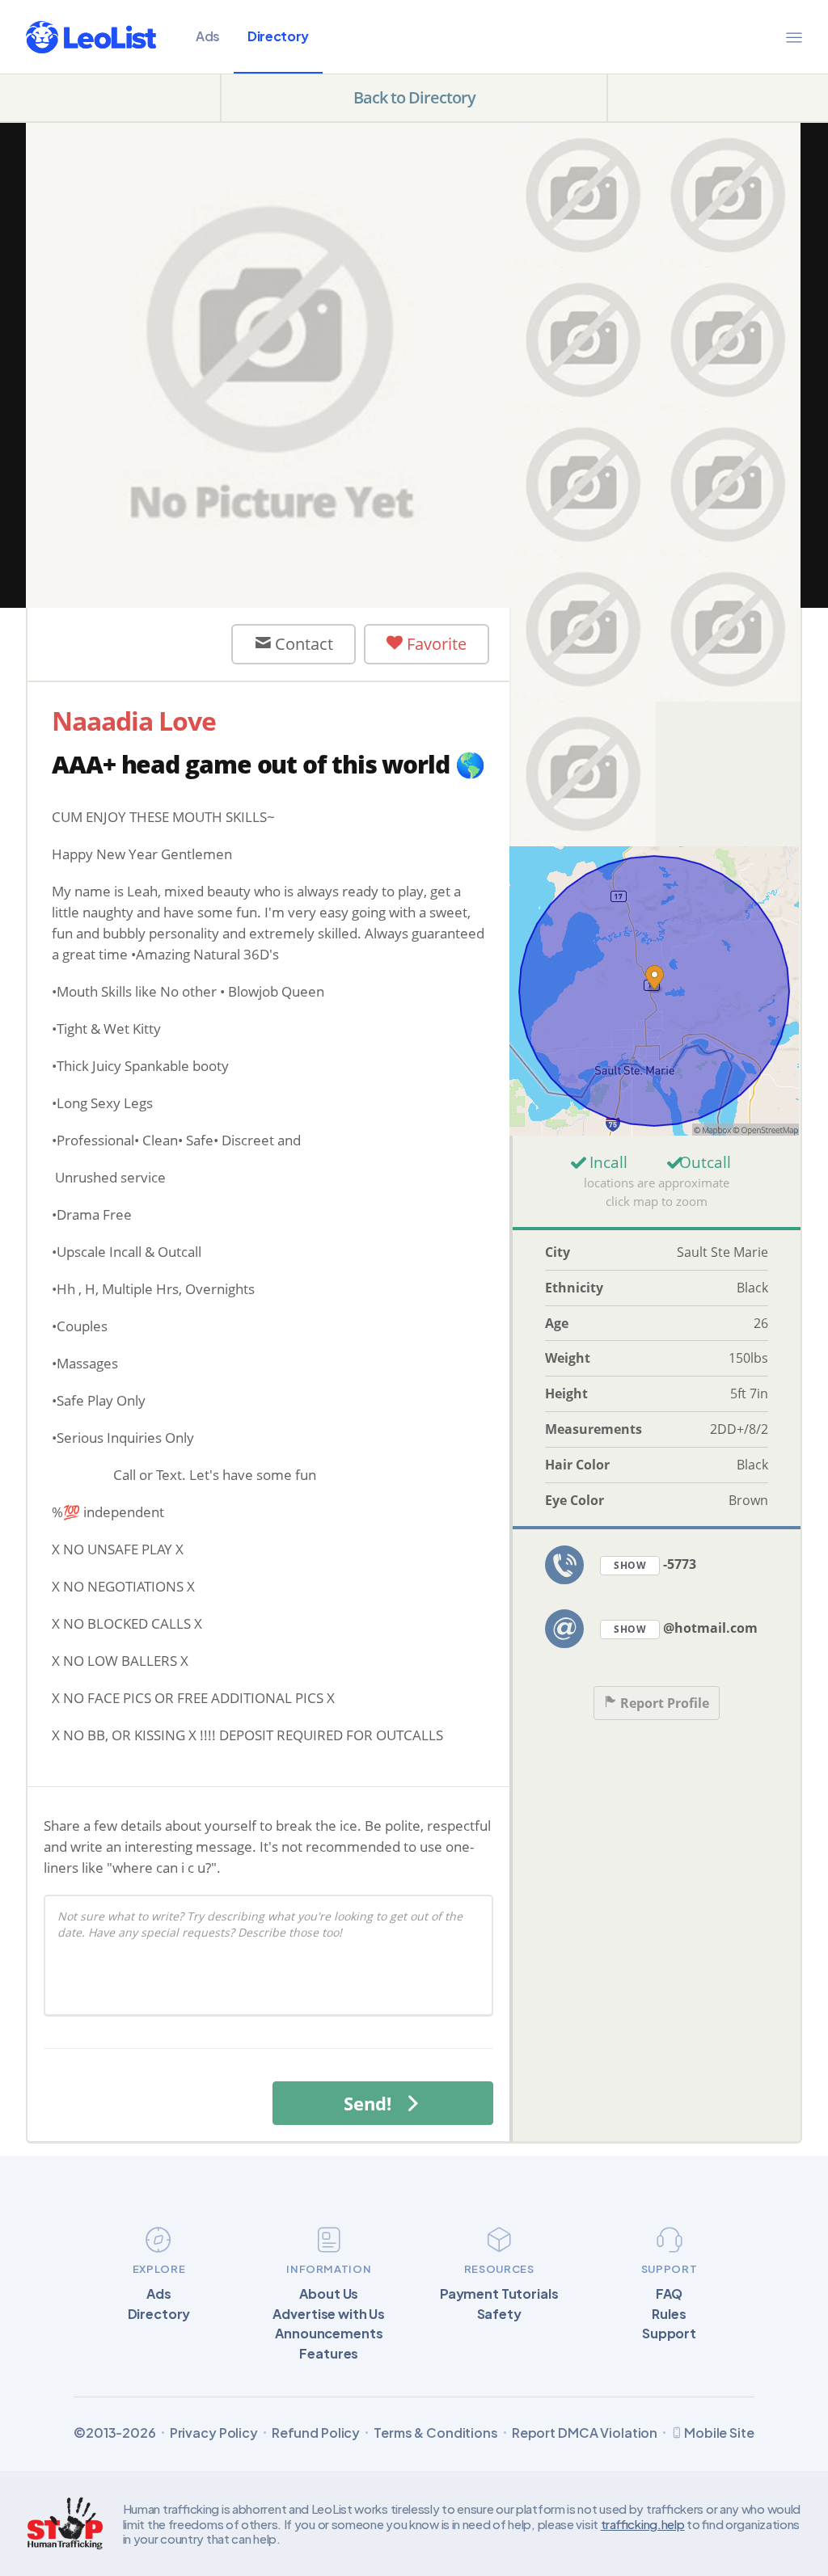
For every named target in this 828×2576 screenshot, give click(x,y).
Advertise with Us (329, 2314)
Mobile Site (719, 2433)
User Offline (144, 643)
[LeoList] (91, 37)
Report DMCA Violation (585, 2433)
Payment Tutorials (499, 2294)
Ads (208, 36)
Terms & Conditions (436, 2433)
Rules (669, 2314)
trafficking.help (643, 2524)
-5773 (655, 1564)
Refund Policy (316, 2433)
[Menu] (794, 37)
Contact (302, 644)
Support (669, 2334)
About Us (329, 2294)
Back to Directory (414, 97)
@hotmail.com (686, 1628)
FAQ (670, 2294)
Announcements (329, 2334)
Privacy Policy (214, 2433)
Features (329, 2354)
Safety (499, 2314)
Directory (278, 36)
